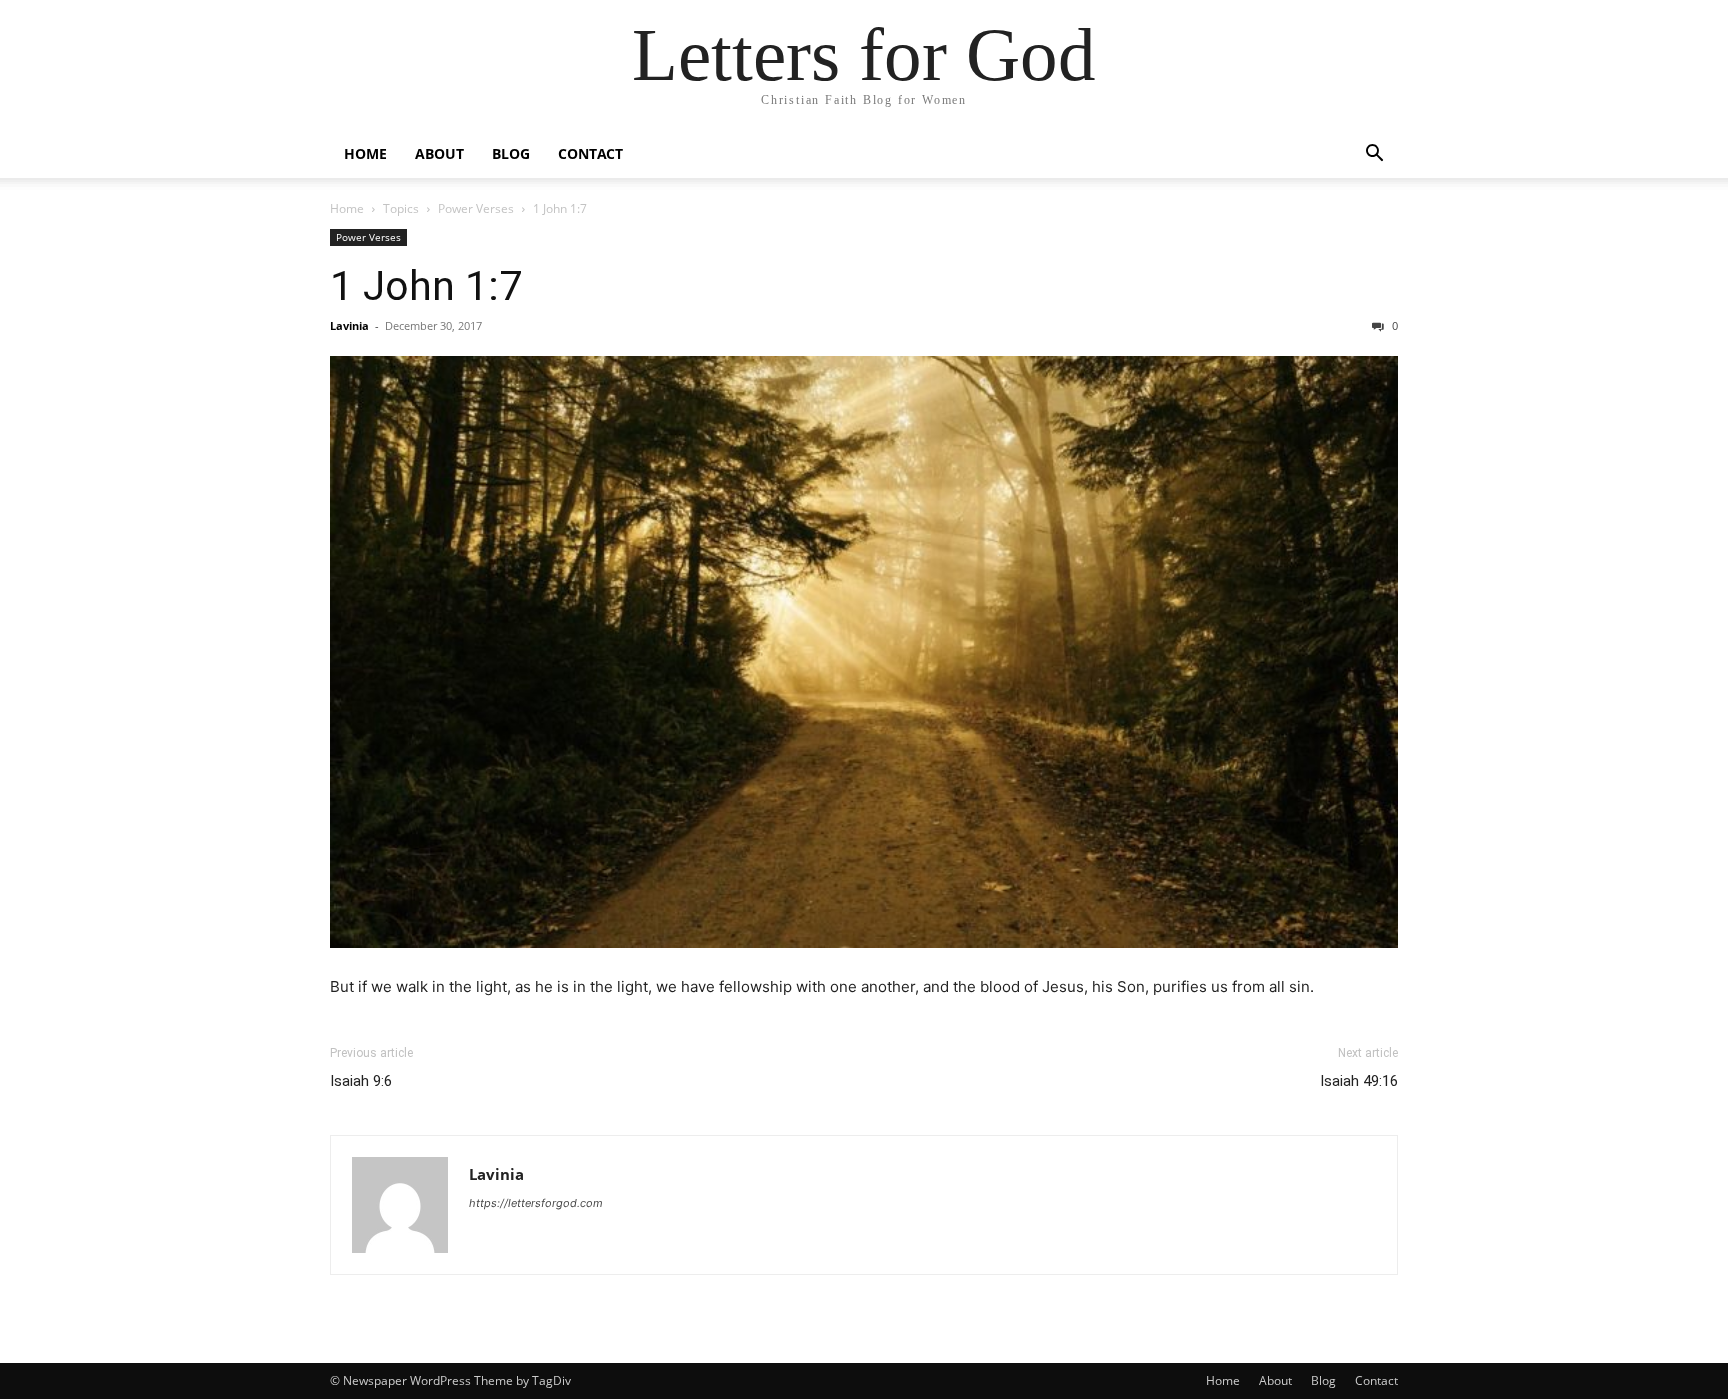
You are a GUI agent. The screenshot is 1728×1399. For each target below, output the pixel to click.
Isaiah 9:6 (361, 1081)
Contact (590, 153)
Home (365, 153)
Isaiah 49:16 (1359, 1081)
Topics (401, 208)
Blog (511, 153)
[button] (1374, 155)
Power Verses (476, 208)
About (439, 153)
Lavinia (349, 325)
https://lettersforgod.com (536, 1203)
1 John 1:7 (426, 286)
